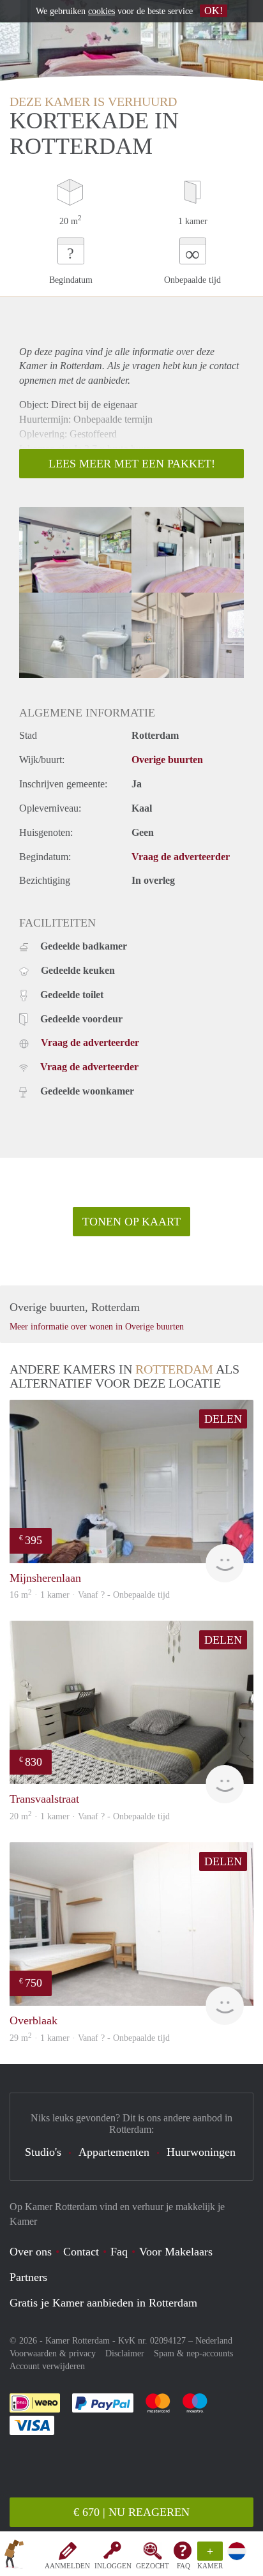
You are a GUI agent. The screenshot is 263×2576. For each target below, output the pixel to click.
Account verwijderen (47, 2366)
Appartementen (114, 2152)
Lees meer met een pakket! (132, 464)
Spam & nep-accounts (193, 2353)
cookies (101, 11)
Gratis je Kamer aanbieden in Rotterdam (103, 2303)
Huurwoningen (201, 2152)
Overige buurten (167, 760)
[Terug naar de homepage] (14, 2556)
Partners (28, 2277)
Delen (223, 1419)
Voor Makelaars (176, 2252)
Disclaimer (125, 2353)
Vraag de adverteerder (181, 857)
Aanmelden (67, 2566)
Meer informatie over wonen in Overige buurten (97, 1327)
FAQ (184, 2566)
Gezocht (153, 2566)
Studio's (43, 2152)
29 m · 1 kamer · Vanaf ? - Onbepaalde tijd (90, 2038)
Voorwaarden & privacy (53, 2353)
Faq (119, 2252)
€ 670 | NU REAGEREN (131, 2512)
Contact (81, 2252)
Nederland (214, 2341)
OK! (214, 11)
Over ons (31, 2252)
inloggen (113, 2566)
